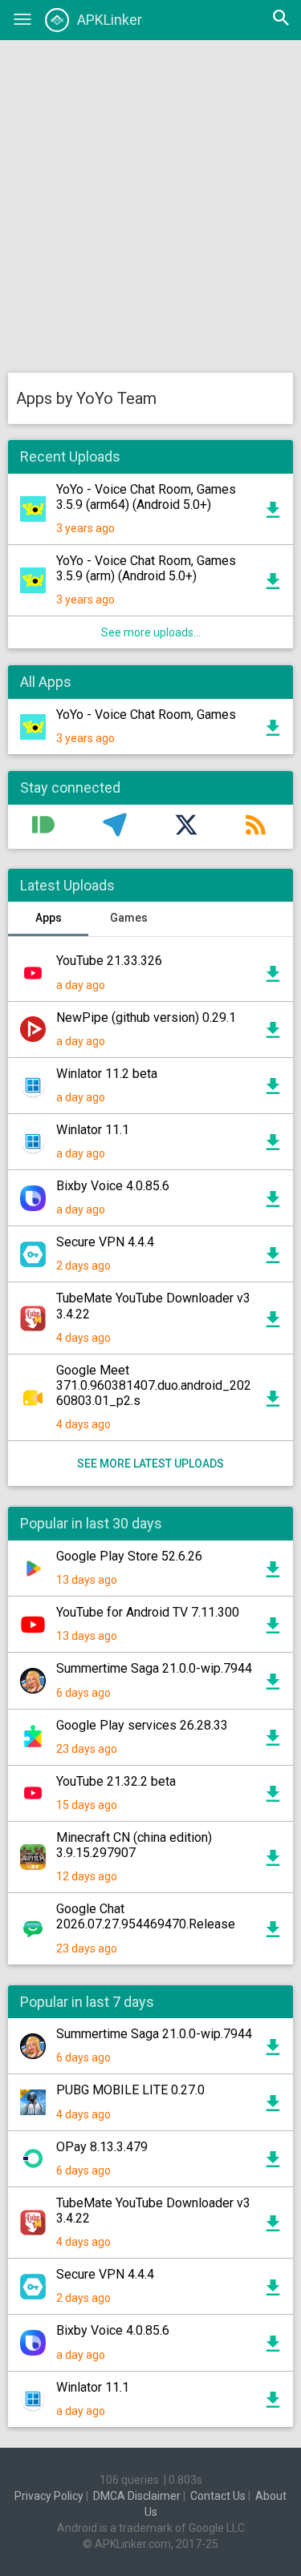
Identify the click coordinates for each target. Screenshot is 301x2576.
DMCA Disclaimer (137, 2496)
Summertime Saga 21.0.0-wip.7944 (154, 1668)
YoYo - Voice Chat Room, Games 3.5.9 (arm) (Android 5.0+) (146, 568)
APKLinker (110, 20)
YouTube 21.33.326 (109, 961)
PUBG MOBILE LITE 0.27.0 (130, 2090)
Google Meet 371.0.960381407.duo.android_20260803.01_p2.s (154, 1385)
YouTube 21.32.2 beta (116, 1781)
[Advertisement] (150, 206)
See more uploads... (151, 632)
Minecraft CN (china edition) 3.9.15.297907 (134, 1845)
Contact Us (218, 2496)
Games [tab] (129, 918)
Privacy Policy (49, 2496)
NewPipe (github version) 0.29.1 (146, 1017)
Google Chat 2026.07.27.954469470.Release (146, 1916)
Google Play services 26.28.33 (142, 1725)
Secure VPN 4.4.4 (105, 1242)
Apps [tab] (49, 918)
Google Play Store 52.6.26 (129, 1556)
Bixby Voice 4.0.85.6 (113, 1186)
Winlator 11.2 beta (107, 1074)
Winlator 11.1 (93, 1130)
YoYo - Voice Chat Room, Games (146, 715)
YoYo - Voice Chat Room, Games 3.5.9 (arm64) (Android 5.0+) (146, 497)
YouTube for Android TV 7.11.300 (148, 1612)
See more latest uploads (150, 1464)
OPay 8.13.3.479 (102, 2147)
